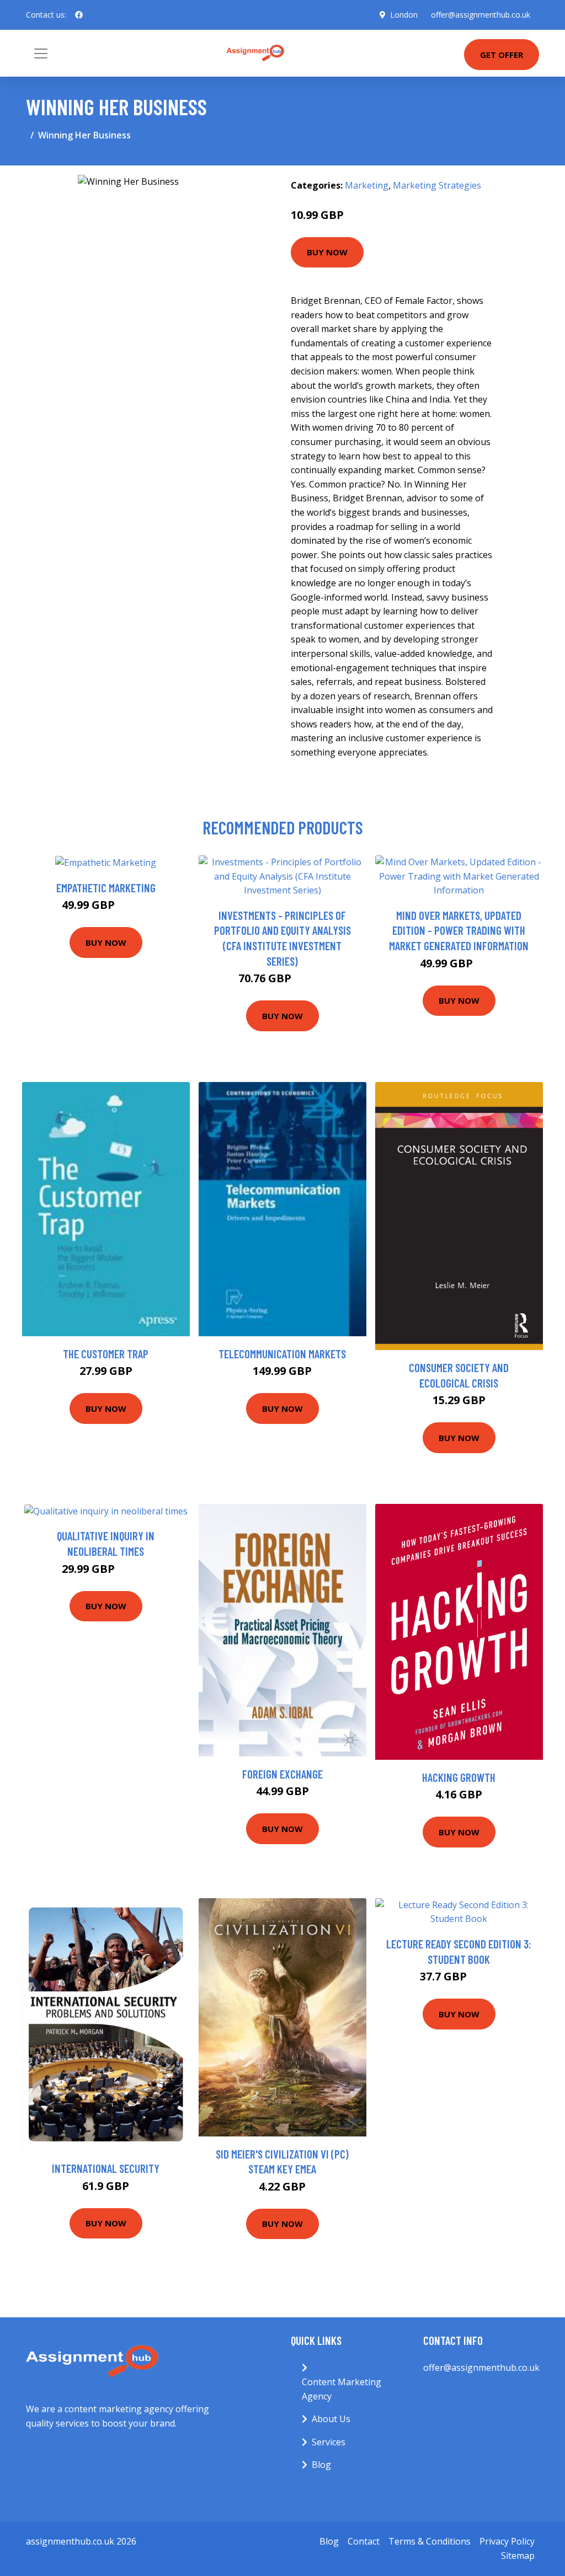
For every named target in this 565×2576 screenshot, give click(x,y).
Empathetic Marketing (106, 888)
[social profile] (79, 15)
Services (329, 2442)
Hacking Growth (459, 1777)
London (404, 15)
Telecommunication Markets (282, 1354)
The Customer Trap (106, 1354)
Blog (321, 2465)
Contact (364, 2541)
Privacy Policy (507, 2541)
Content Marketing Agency (342, 2389)
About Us (331, 2419)
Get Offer (502, 55)
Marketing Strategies (437, 185)
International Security (106, 2168)
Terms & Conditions (430, 2541)
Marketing (367, 185)
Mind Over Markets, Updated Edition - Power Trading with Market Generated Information (459, 930)
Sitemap (518, 2556)
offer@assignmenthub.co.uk (481, 15)
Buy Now (327, 252)
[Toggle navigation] (41, 53)
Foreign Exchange (282, 1774)
